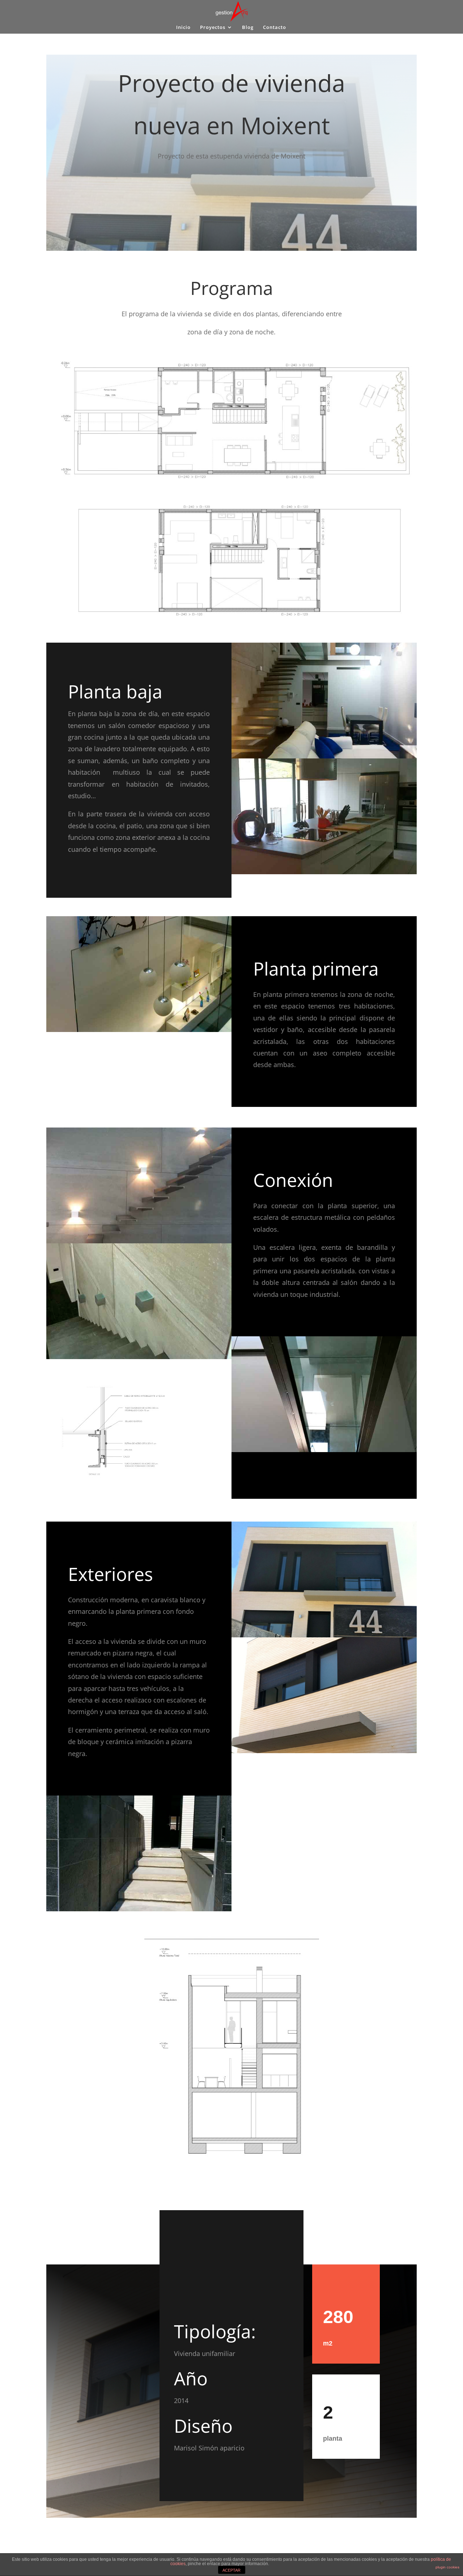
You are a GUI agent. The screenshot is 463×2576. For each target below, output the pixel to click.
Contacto (275, 28)
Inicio (183, 28)
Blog (248, 28)
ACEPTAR (231, 2570)
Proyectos (213, 28)
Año (191, 2378)
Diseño (203, 2426)
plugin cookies (447, 2567)
